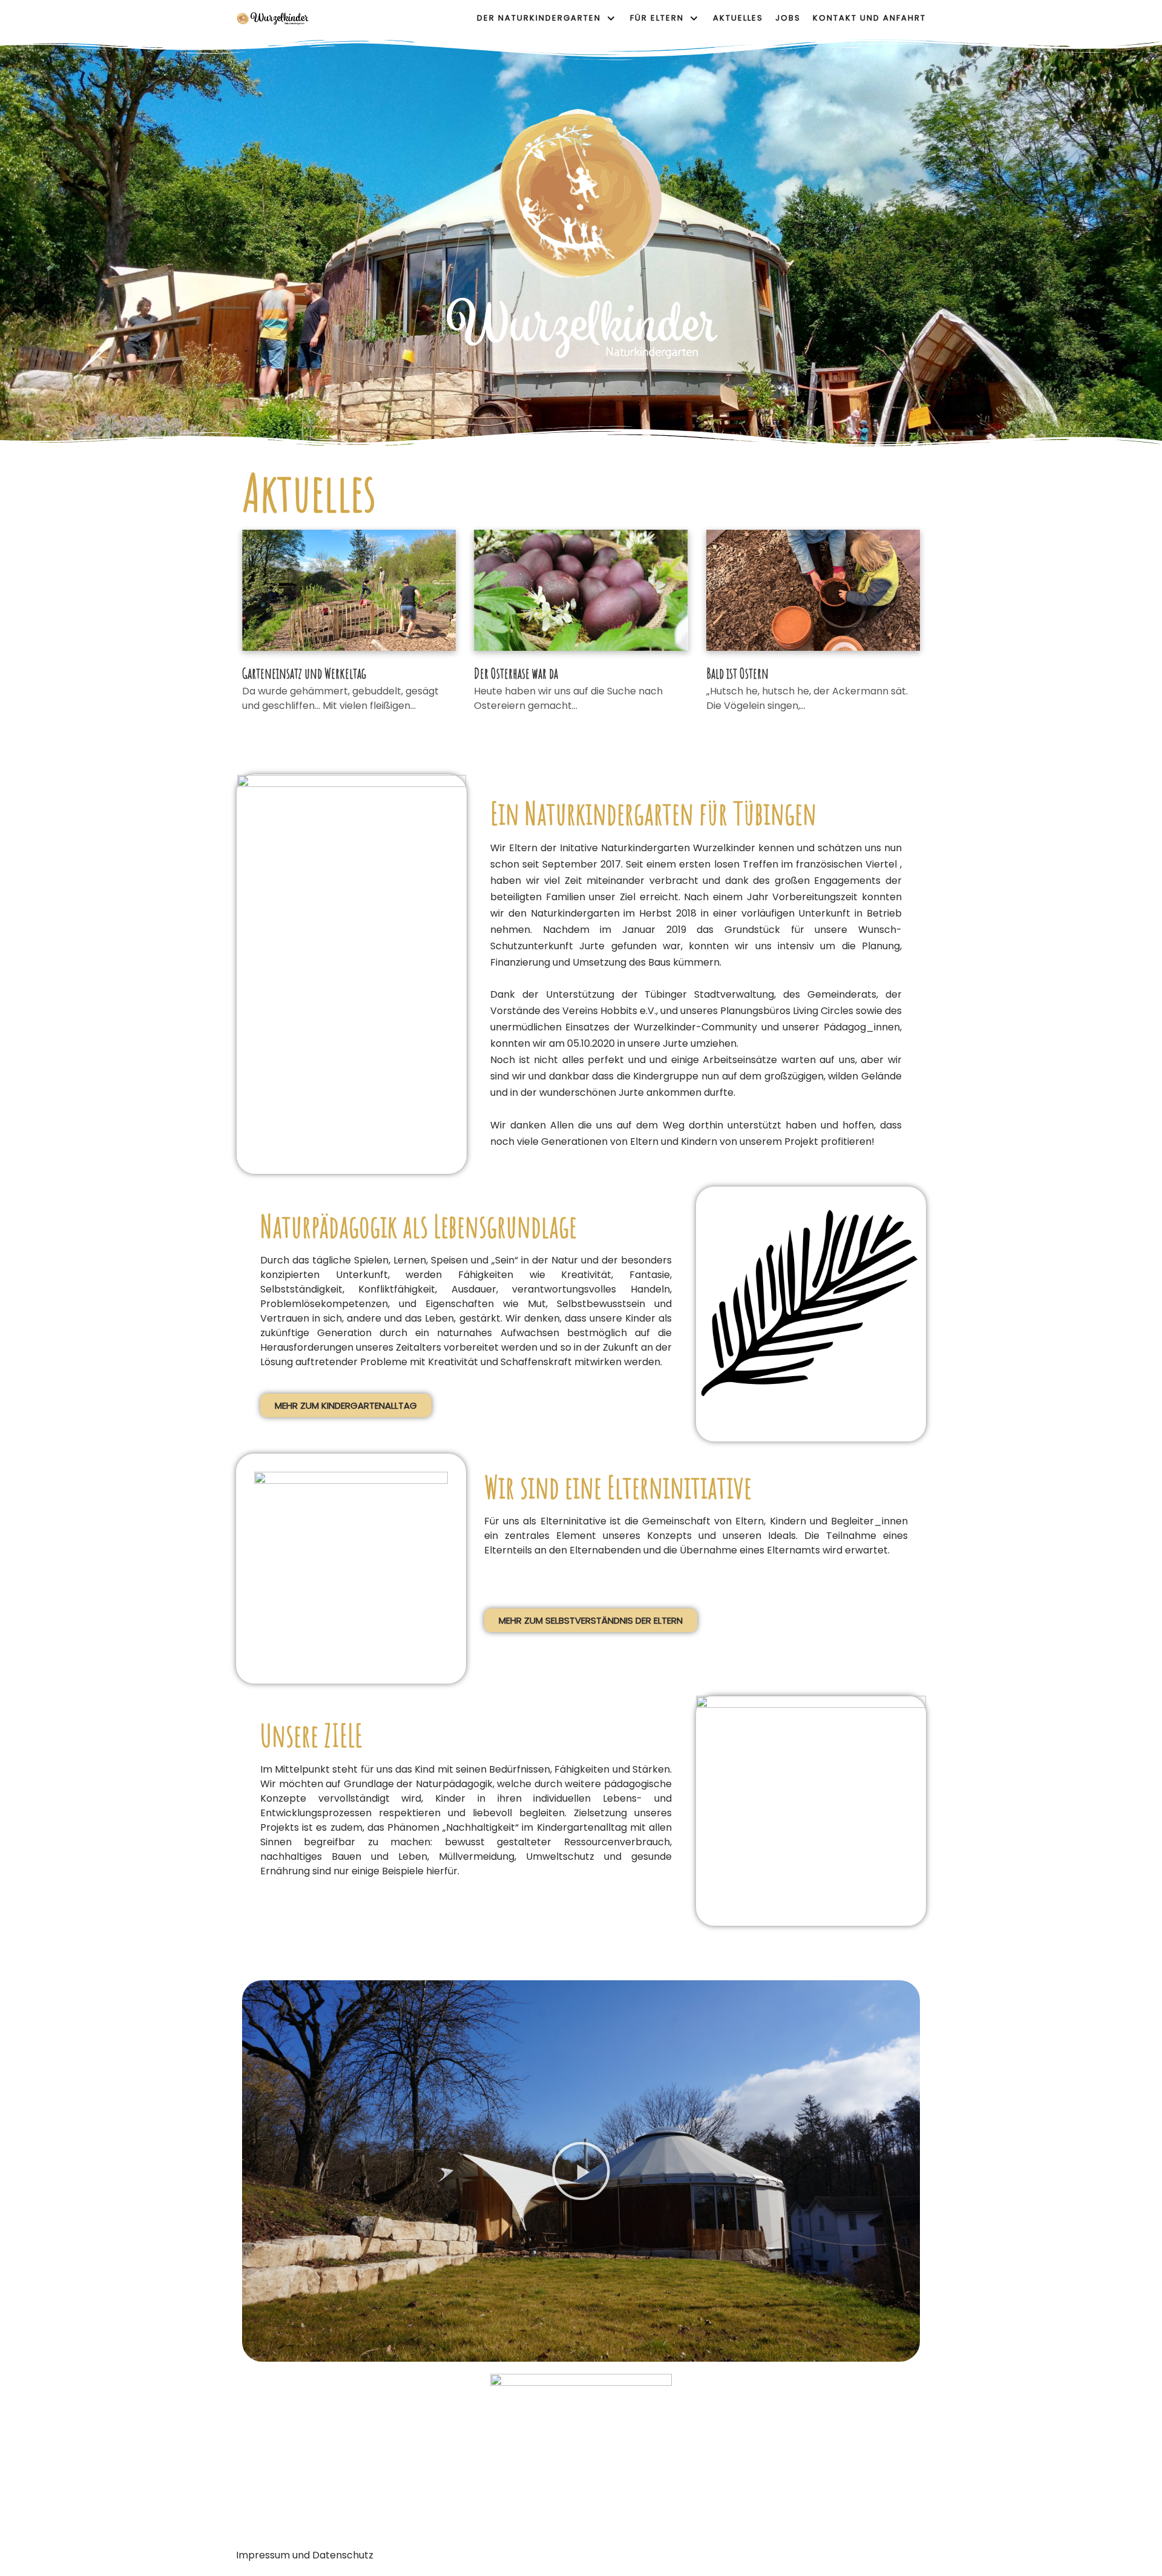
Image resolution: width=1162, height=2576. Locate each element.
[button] (346, 1405)
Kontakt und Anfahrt (869, 18)
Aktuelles (738, 18)
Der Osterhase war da (516, 673)
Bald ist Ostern (737, 673)
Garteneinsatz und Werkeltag (304, 673)
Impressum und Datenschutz (305, 2555)
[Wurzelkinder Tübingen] (272, 19)
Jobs (788, 18)
